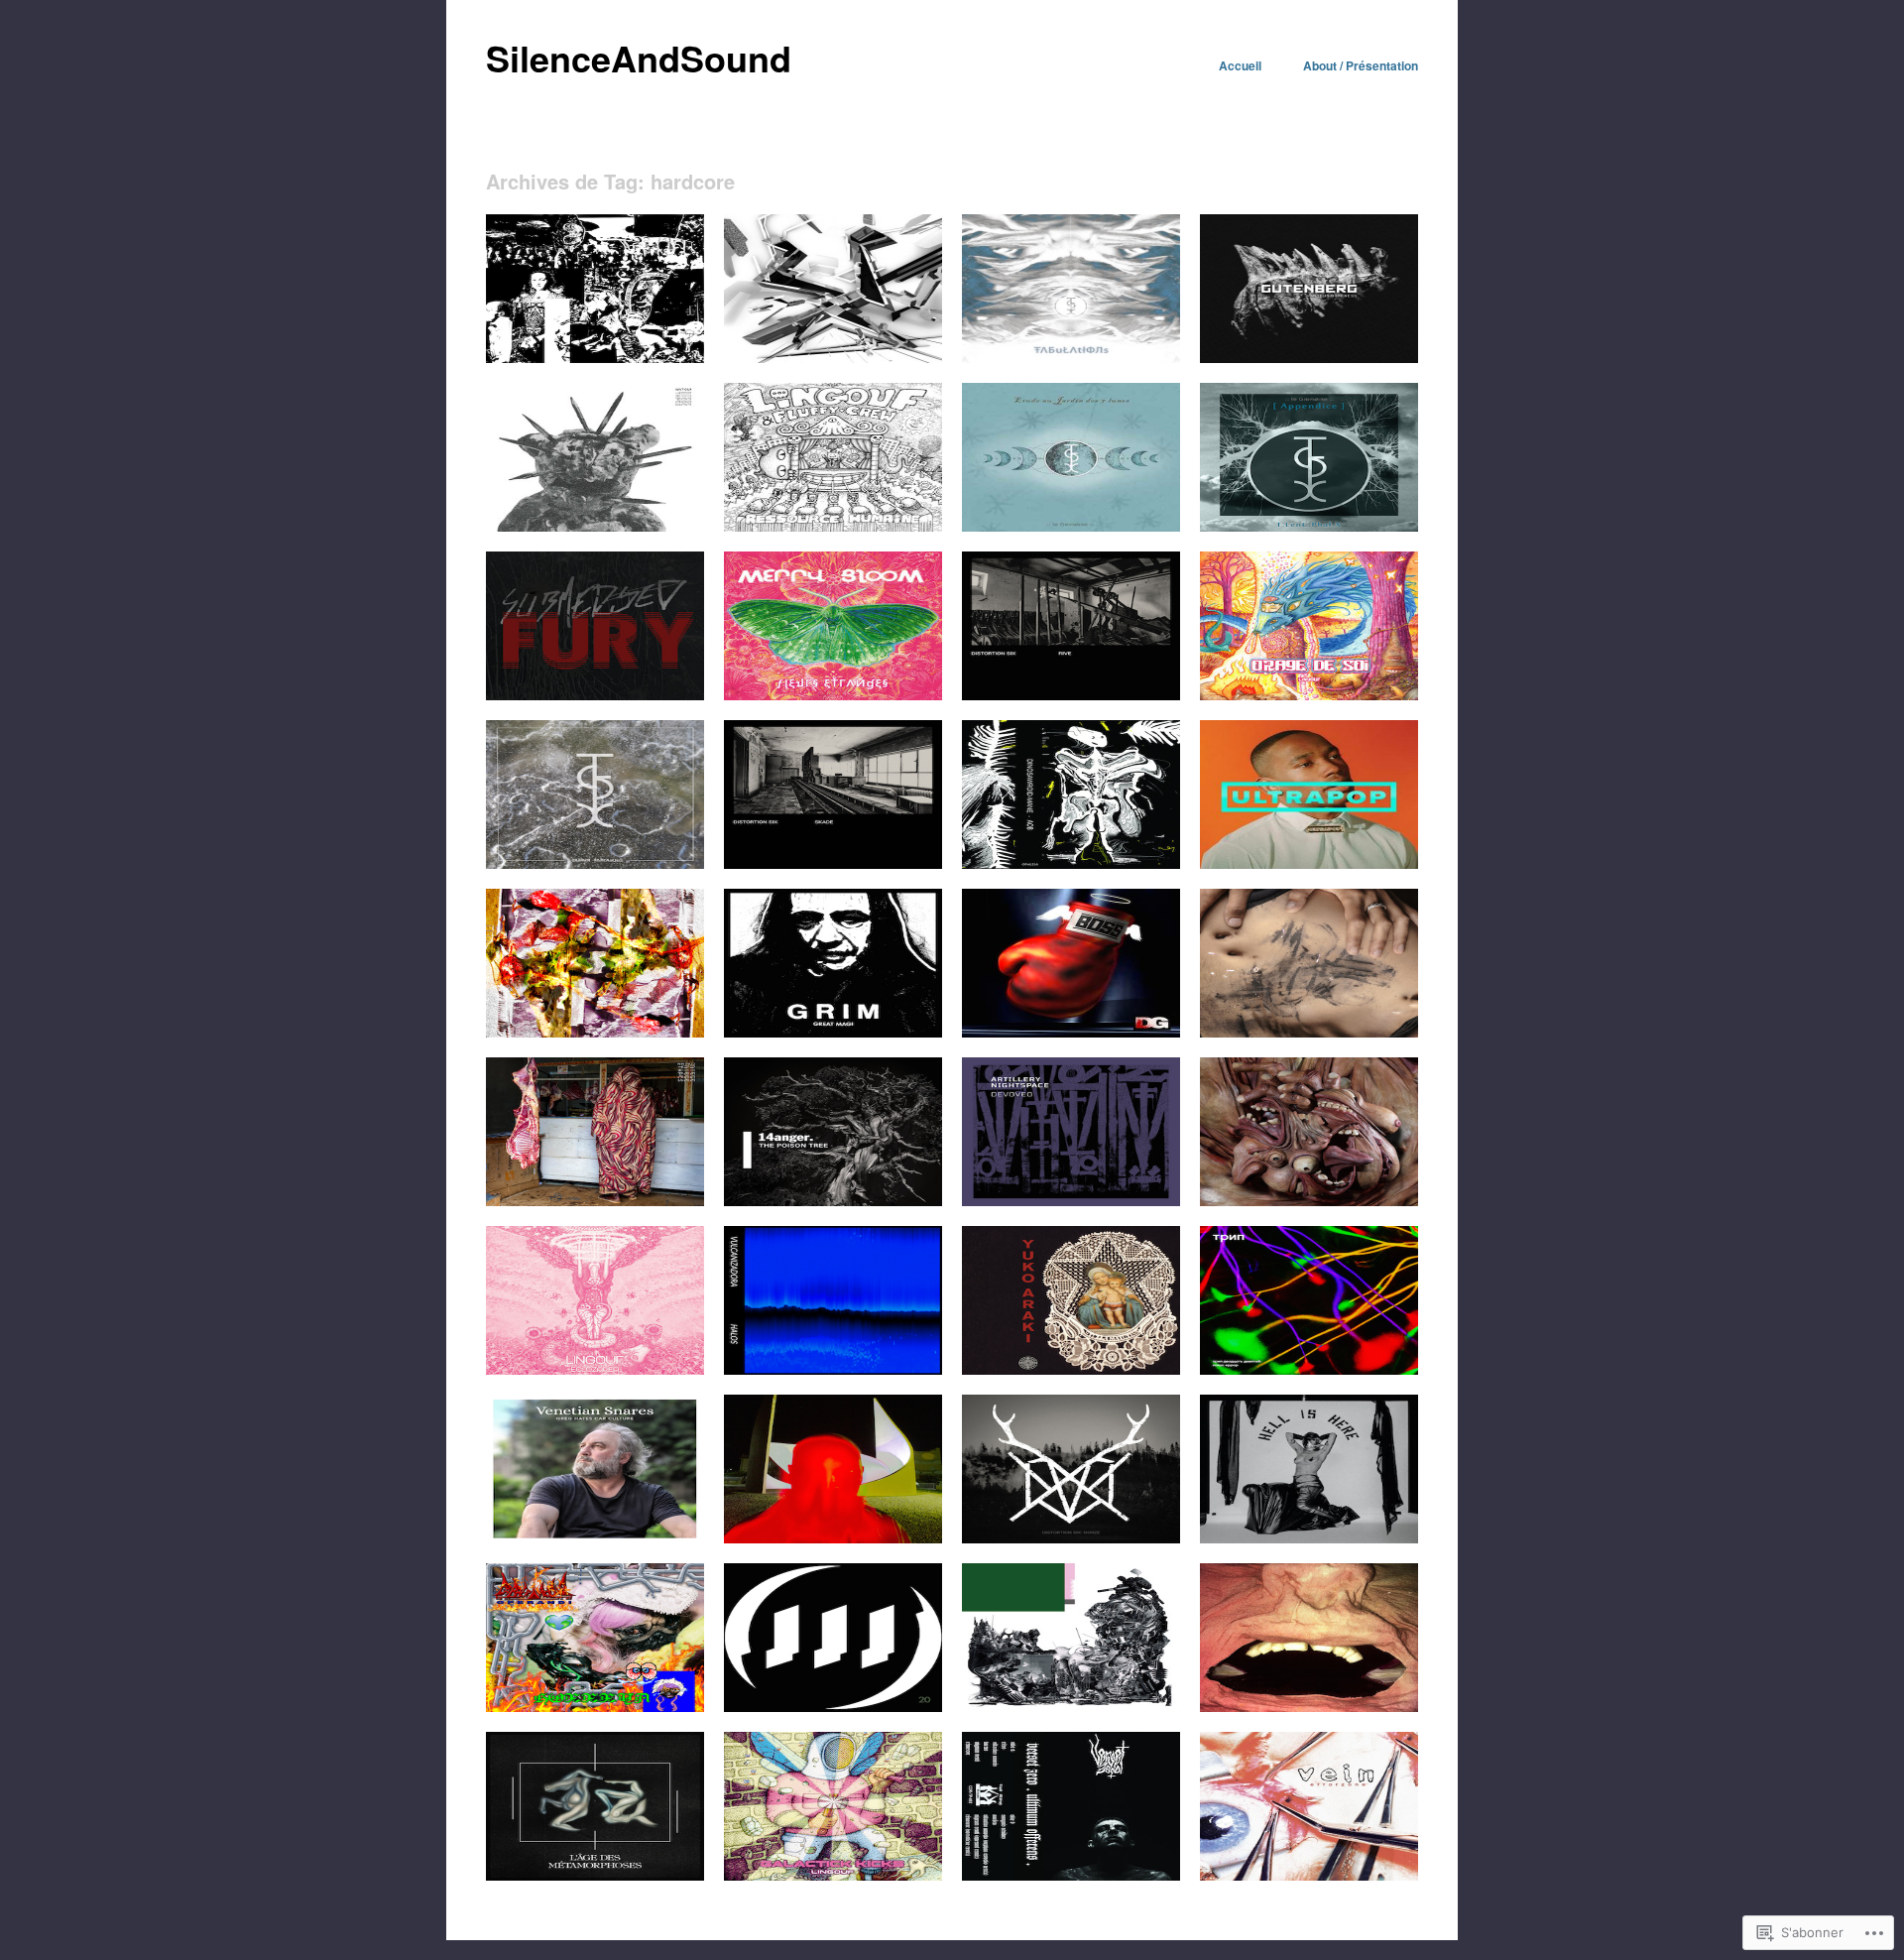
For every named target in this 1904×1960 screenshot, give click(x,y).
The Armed (1373, 846)
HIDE (1390, 1520)
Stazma (1383, 1183)
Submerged (658, 677)
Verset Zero (1134, 1857)
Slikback (904, 340)
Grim (915, 1014)
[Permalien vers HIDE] (1309, 1537)
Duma (674, 1183)
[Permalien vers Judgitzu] (595, 526)
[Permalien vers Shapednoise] (833, 1537)
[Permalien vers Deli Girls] (1071, 1032)
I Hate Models (651, 1857)
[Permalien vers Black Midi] (1071, 1706)
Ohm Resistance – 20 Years (848, 1689)
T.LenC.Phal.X (1126, 340)
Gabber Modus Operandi (621, 1689)
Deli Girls (1141, 1014)
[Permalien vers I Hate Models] (595, 1875)
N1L (680, 1014)
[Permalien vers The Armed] (1309, 863)
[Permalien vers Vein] (1309, 1875)
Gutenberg (1375, 340)
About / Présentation (1361, 65)
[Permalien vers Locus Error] (1309, 1369)
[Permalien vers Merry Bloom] (833, 694)
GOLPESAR (1369, 1014)
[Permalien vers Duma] (595, 1200)
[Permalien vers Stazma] (1309, 1200)
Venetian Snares (644, 1520)
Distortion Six (1129, 677)
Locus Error (1372, 1351)
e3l (683, 340)
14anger (906, 1183)
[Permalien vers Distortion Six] (1071, 694)
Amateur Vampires (1352, 1689)
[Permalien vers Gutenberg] (1309, 357)
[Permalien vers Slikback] (833, 357)
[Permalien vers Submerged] (595, 694)
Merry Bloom (892, 677)
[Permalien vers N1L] (595, 1032)
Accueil (1240, 65)
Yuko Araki (1136, 1351)
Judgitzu (667, 508)
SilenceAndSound (639, 58)
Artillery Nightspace (1111, 1183)
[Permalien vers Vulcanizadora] (833, 1369)
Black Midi (1137, 1689)
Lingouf (1384, 677)
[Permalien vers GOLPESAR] (1309, 1032)
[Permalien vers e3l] (595, 357)
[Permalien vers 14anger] (833, 1200)
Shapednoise (892, 1520)
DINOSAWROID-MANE (1100, 846)
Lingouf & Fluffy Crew (868, 508)
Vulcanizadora (889, 1351)
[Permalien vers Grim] (833, 1032)
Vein (1393, 1857)
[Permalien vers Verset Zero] (1071, 1875)
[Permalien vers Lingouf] (1309, 694)
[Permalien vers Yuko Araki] (1071, 1369)
